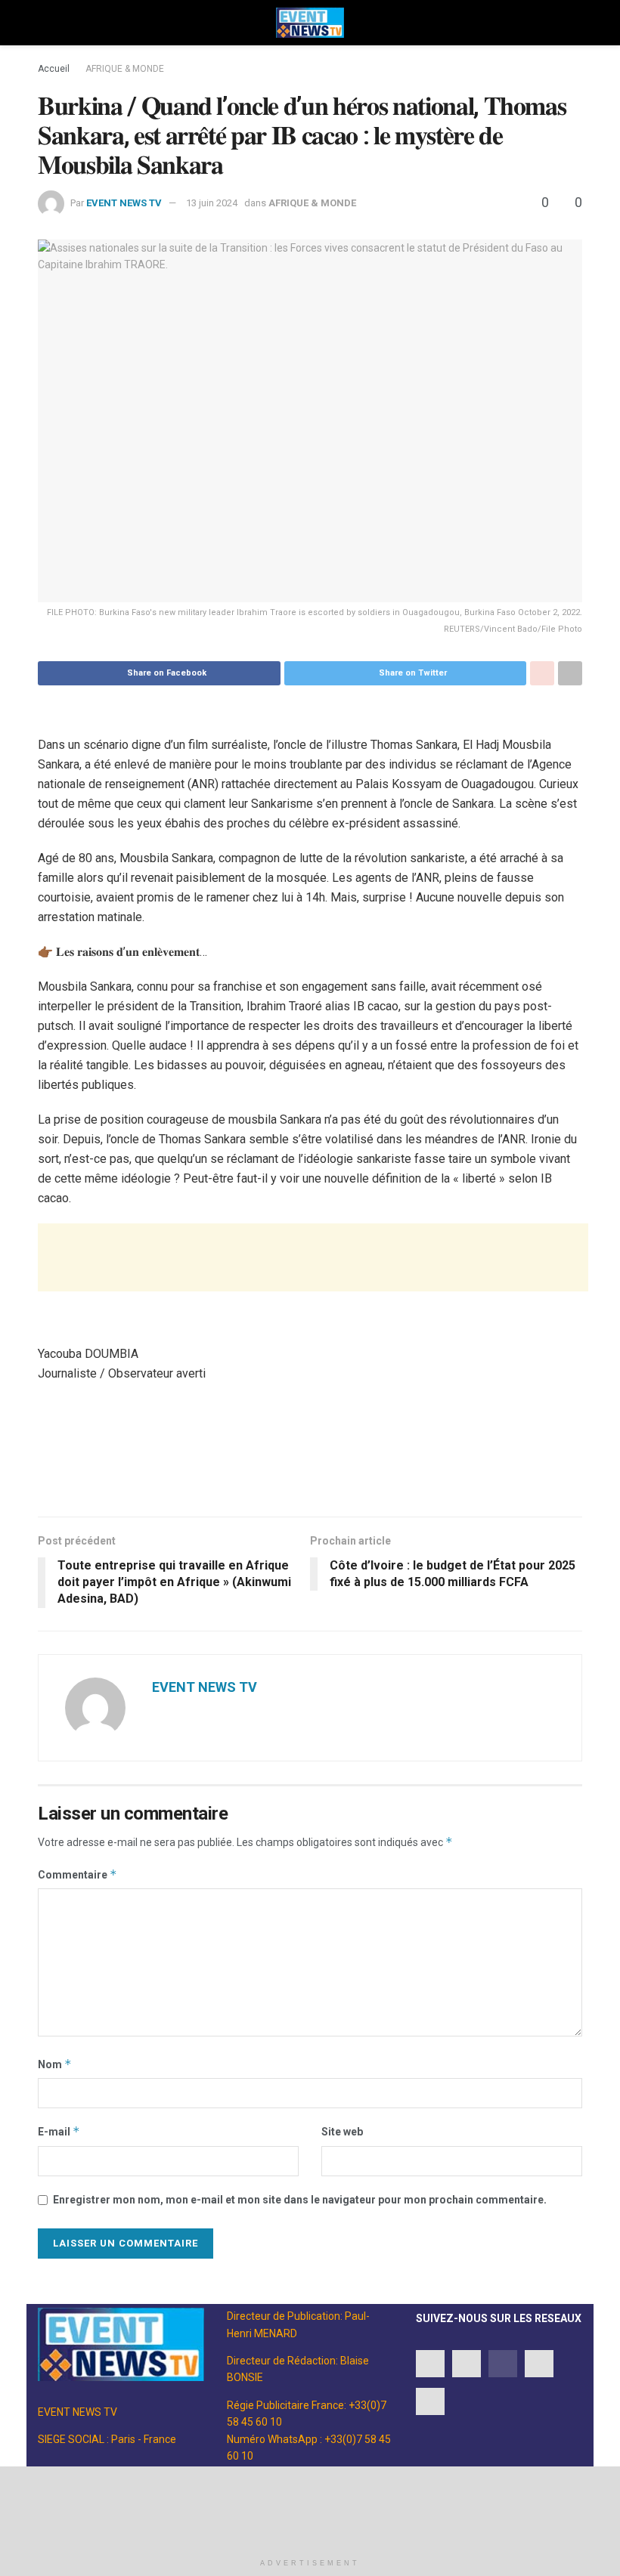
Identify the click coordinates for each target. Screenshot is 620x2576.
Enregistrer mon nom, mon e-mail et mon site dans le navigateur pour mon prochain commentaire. (300, 2200)
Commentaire (77, 1874)
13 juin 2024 (212, 203)
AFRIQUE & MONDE (125, 69)
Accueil (54, 69)
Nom (55, 2064)
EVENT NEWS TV (124, 203)
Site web (342, 2132)
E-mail (59, 2131)
